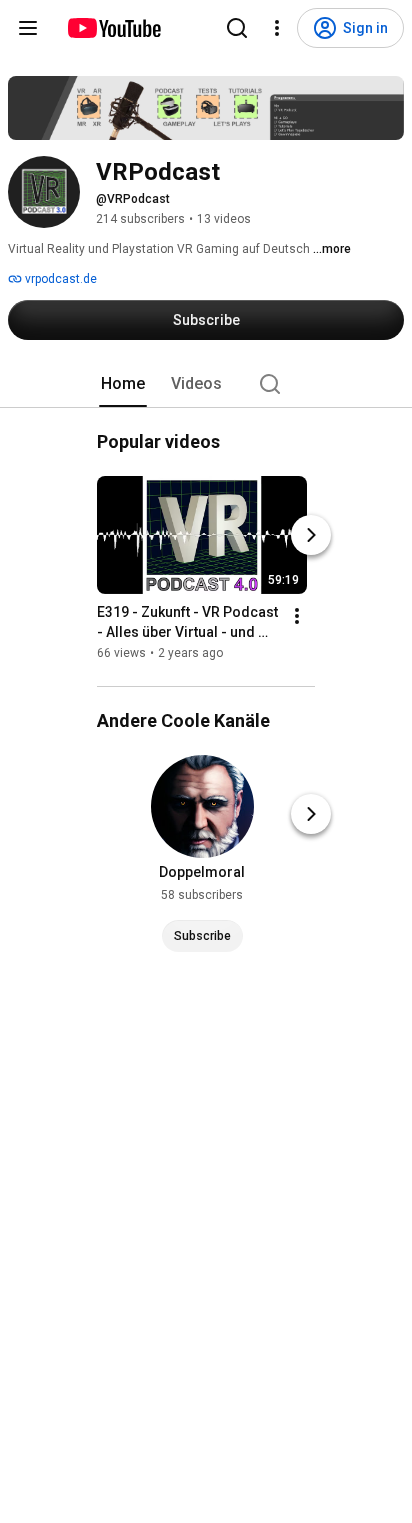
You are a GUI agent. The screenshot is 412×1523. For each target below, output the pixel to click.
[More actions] (297, 616)
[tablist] (206, 384)
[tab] (123, 384)
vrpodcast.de (59, 279)
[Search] (237, 28)
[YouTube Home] (113, 28)
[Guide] (28, 28)
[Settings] (277, 28)
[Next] (311, 535)
